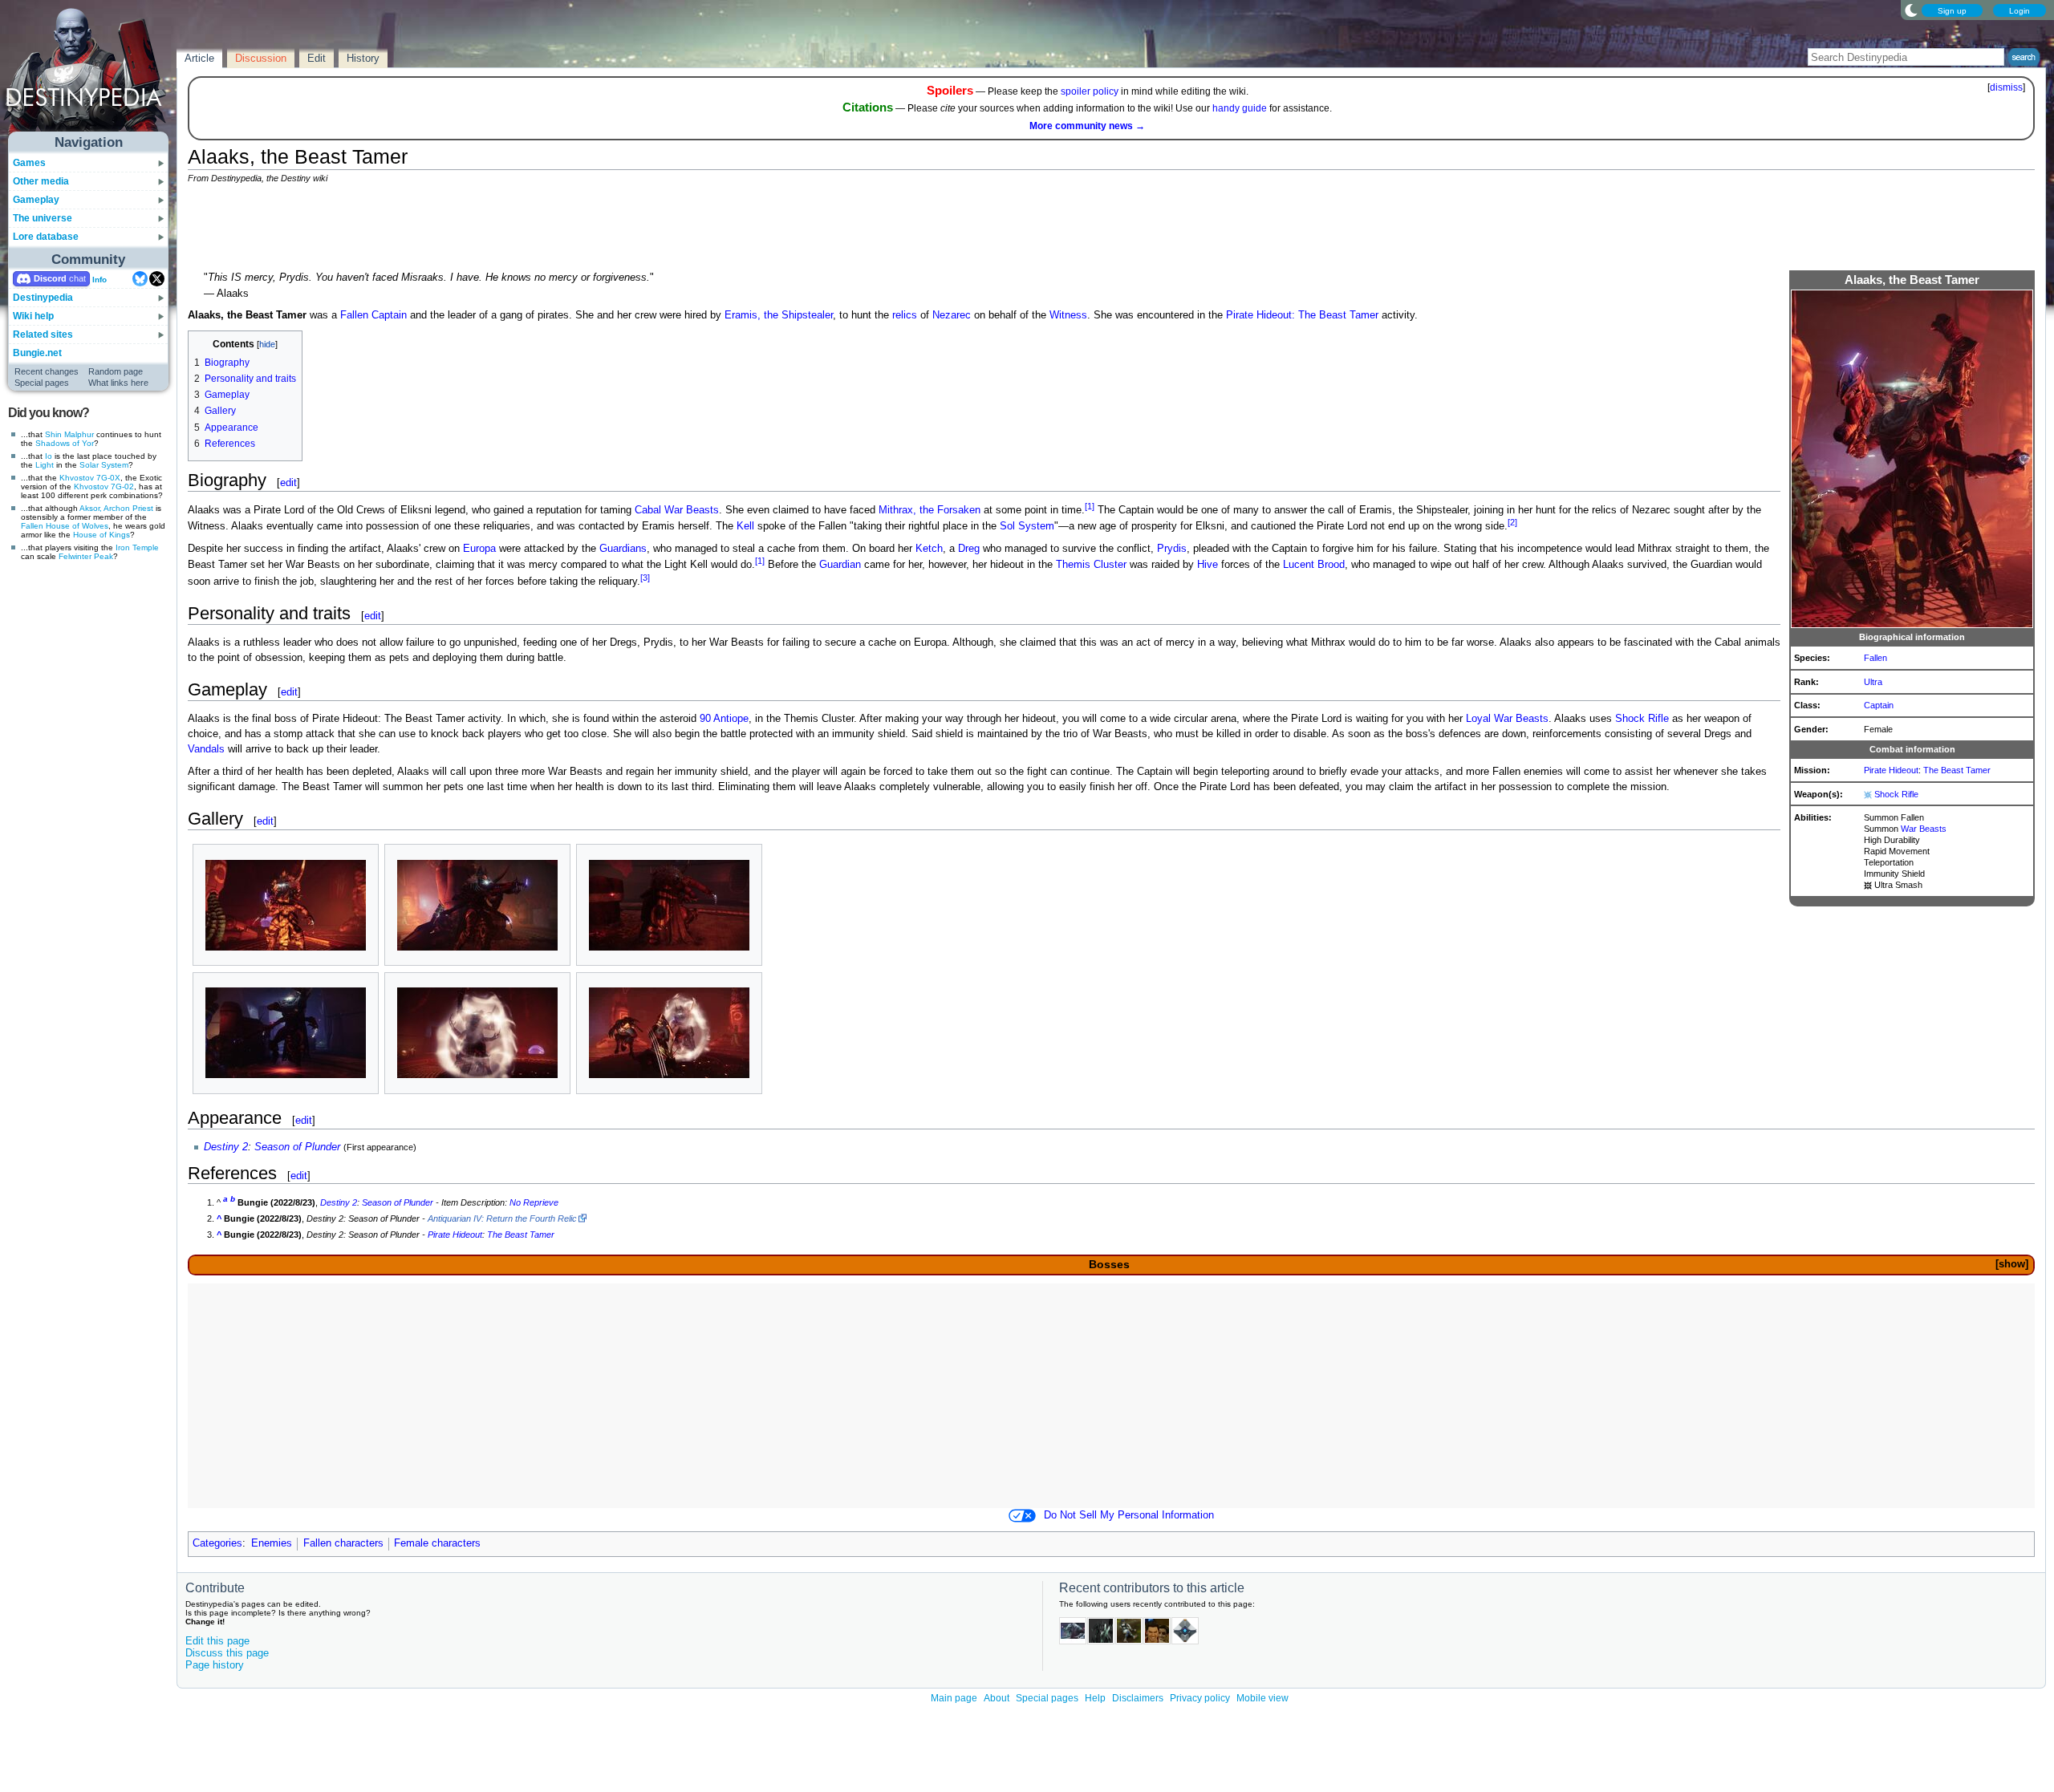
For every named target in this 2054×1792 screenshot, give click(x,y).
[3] (645, 578)
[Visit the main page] (89, 74)
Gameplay (36, 200)
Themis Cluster (1091, 566)
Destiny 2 (226, 1147)
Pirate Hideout (1891, 770)
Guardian (840, 566)
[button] (2011, 1265)
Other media (41, 181)
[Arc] (1868, 794)
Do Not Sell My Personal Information (1129, 1515)
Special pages (42, 383)
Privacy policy (1200, 1698)
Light (45, 465)
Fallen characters (343, 1543)
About (997, 1698)
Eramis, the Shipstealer (779, 315)
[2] (1512, 522)
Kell (745, 526)
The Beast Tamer (1957, 770)
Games (29, 163)
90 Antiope (724, 719)
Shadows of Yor (65, 443)
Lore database (46, 237)
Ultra (1873, 682)
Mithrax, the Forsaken (930, 510)
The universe (43, 218)
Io (49, 456)
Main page (954, 1698)
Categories (217, 1543)
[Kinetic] (1868, 885)
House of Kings (101, 535)
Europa (479, 549)
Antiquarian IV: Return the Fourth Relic (502, 1218)
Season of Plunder (297, 1147)
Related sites (43, 334)
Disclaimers (1138, 1698)
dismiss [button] (2006, 87)
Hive (1208, 566)
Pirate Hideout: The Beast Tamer (1302, 315)
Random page (116, 371)
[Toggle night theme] (1911, 10)
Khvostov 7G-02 (104, 487)
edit (288, 482)
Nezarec (952, 315)
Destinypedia (43, 298)
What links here (118, 383)
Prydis (1172, 549)
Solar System (104, 465)
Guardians (623, 549)
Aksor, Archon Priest (116, 508)
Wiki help (33, 316)
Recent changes (47, 371)
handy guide (1240, 108)
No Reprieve (534, 1202)
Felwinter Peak (86, 556)
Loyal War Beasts (1507, 719)
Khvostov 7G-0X (90, 478)
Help (1095, 1698)
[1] (1090, 506)
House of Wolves (77, 526)
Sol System (1027, 526)
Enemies (272, 1543)
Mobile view (1262, 1698)
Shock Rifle (1896, 794)
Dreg (969, 549)
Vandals (206, 749)
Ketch (929, 549)
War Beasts (1924, 829)
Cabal (648, 510)
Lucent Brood (1314, 566)
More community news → (1087, 126)
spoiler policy (1090, 91)
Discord (50, 278)
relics (905, 315)
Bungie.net (37, 353)
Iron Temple (137, 547)
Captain (1879, 705)
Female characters (437, 1543)
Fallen (32, 526)
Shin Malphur (69, 434)
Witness (1068, 315)
